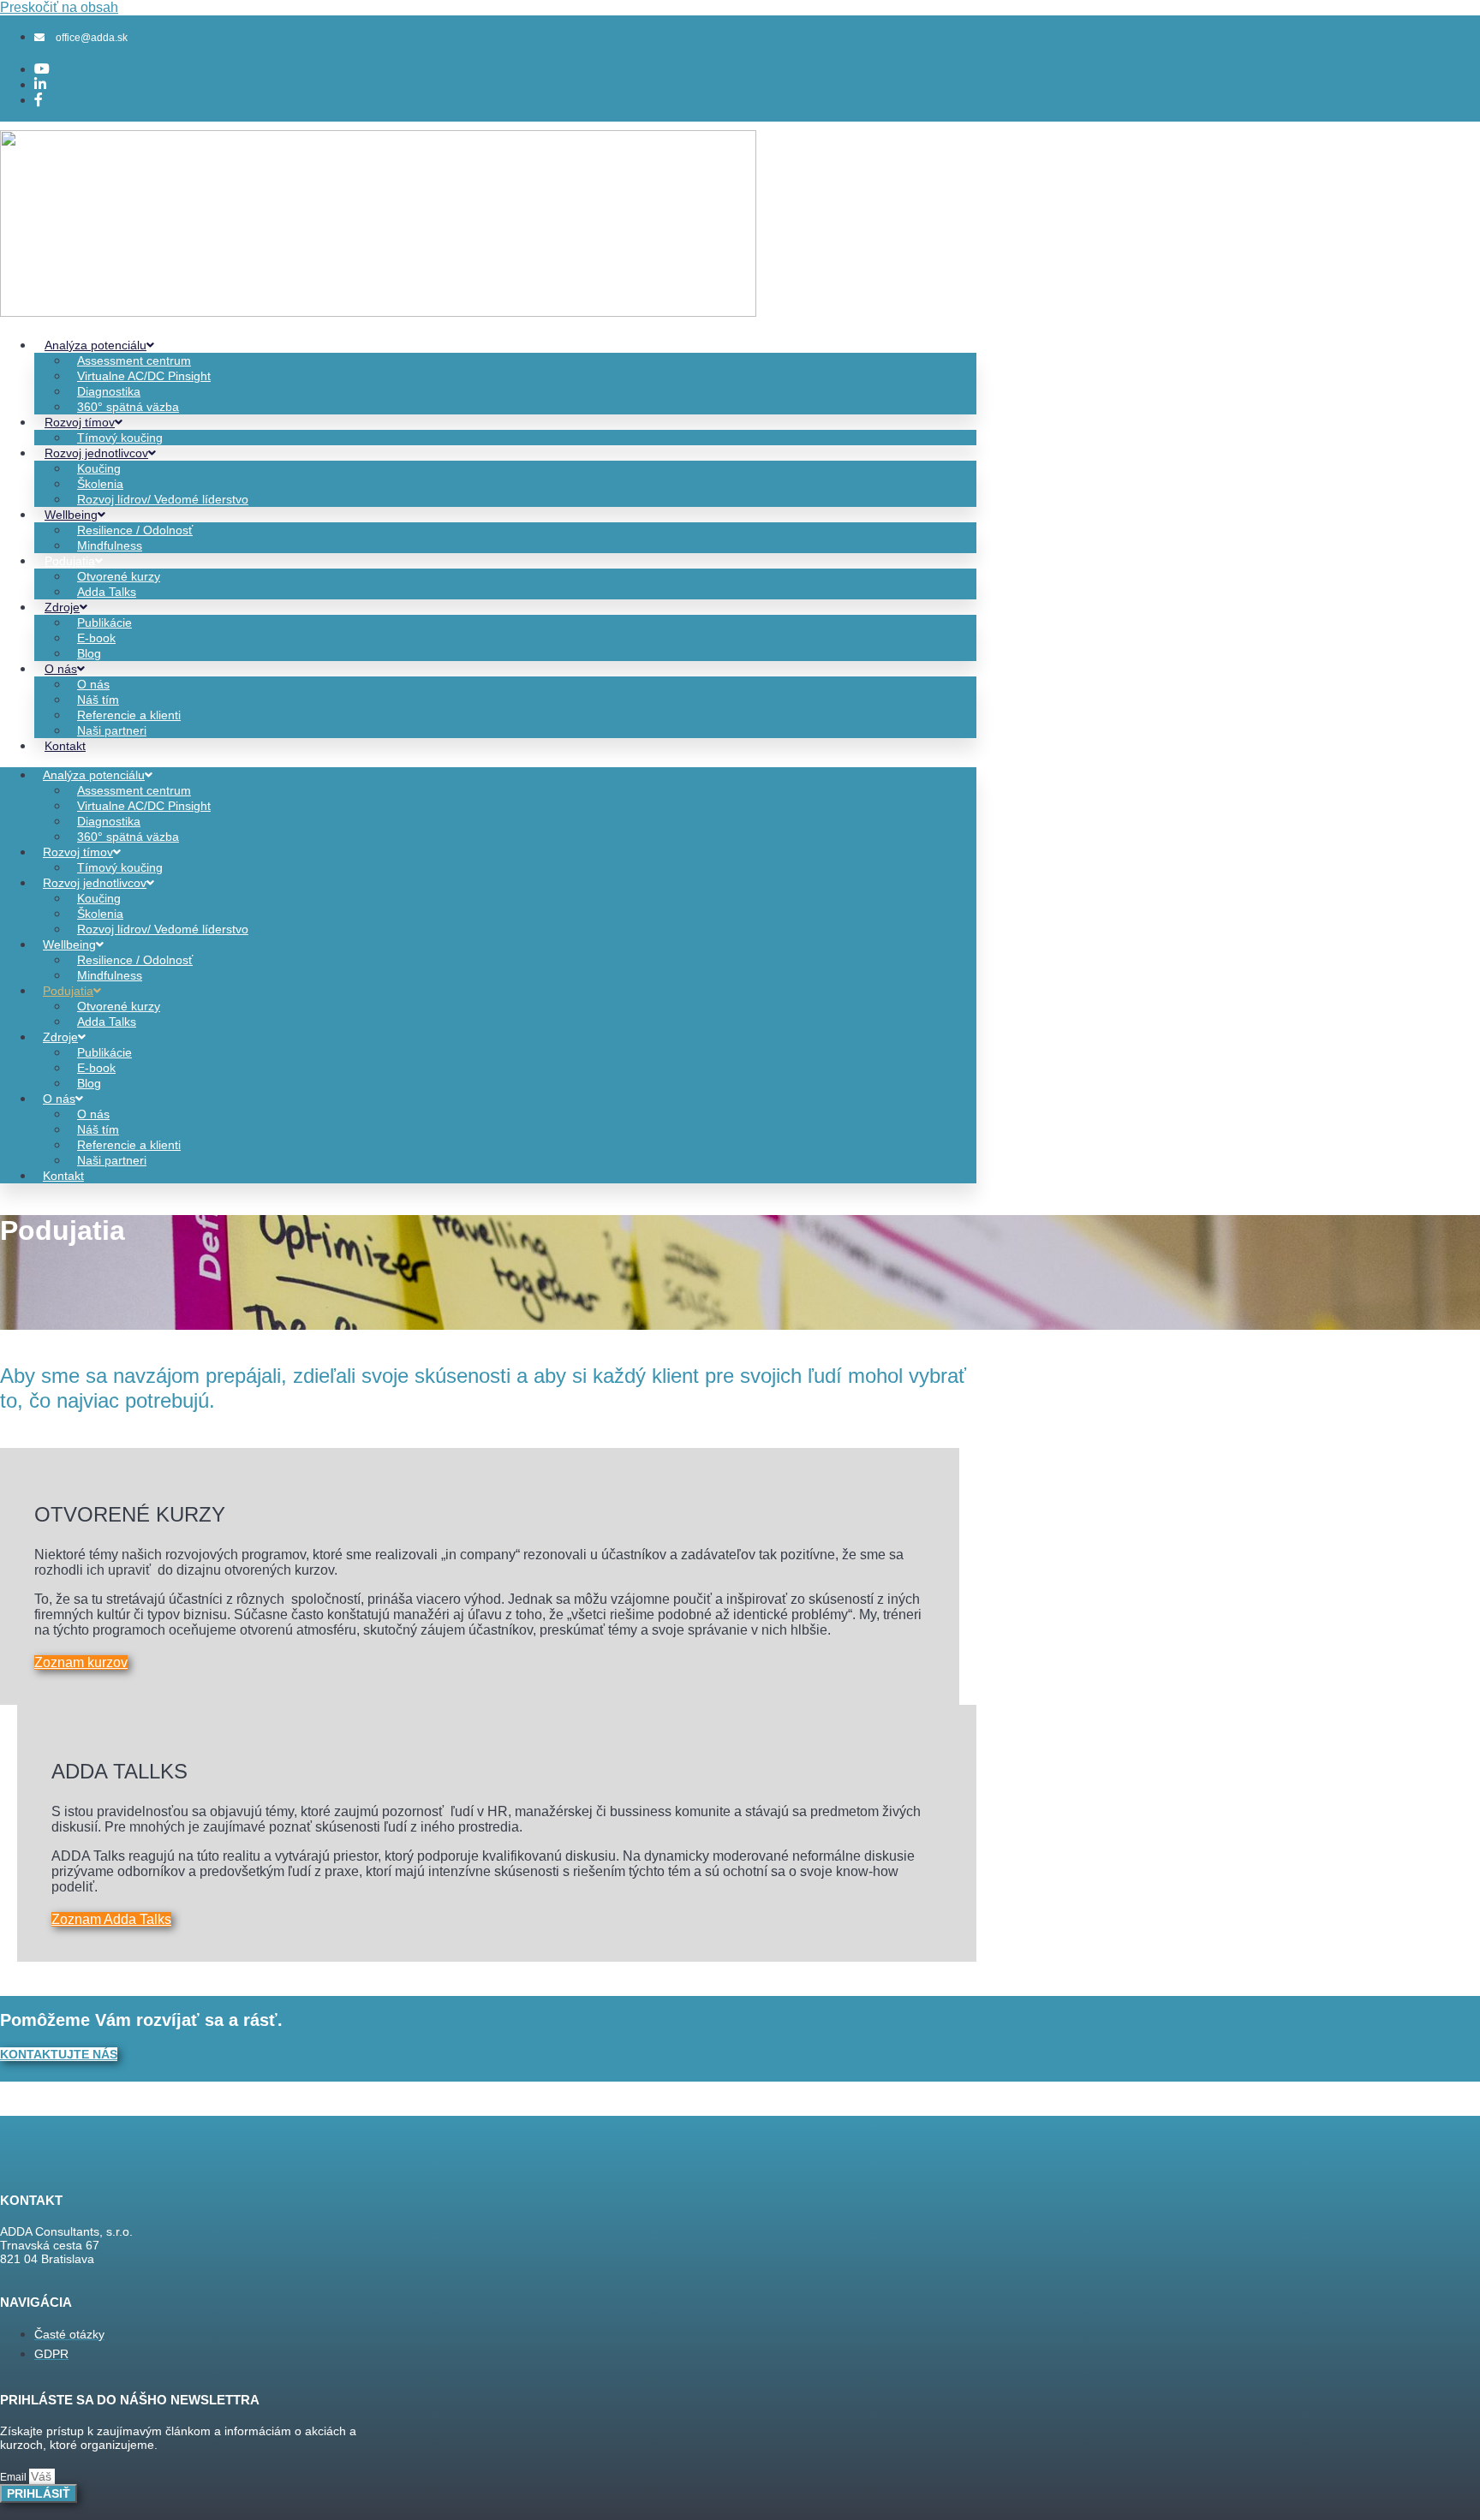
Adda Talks (107, 592)
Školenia (100, 484)
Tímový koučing (120, 438)
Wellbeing (71, 515)
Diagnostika (109, 391)
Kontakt (65, 746)
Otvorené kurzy (119, 576)
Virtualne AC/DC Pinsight (144, 376)
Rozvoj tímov (80, 422)
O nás (61, 669)
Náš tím (98, 700)
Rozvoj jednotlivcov (96, 453)
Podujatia (70, 561)
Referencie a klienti (129, 715)
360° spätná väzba (128, 407)
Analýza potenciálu (95, 345)
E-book (96, 638)
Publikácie (104, 623)
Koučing (99, 468)
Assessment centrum (134, 360)
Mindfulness (110, 545)
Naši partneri (112, 730)
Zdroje (62, 607)
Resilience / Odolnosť (135, 530)
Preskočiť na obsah (59, 7)
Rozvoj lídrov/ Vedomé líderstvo (163, 499)
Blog (89, 653)
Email (15, 2477)
